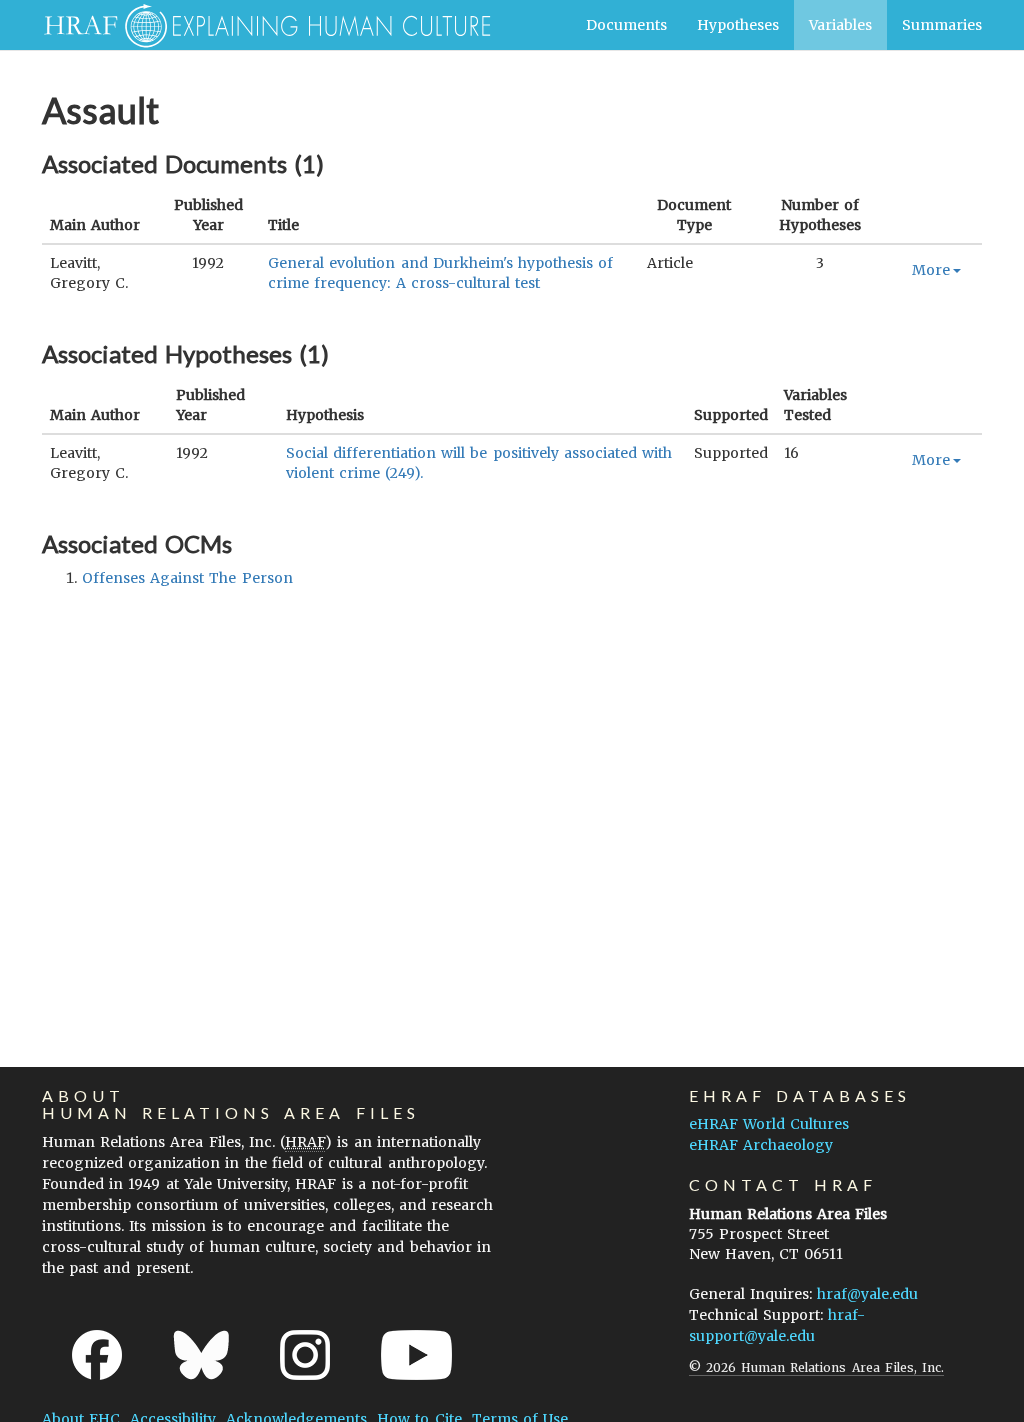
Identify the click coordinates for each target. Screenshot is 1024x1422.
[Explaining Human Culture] (259, 25)
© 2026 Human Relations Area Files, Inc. (816, 1367)
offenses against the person (187, 578)
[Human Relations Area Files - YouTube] (416, 1355)
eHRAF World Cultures (769, 1124)
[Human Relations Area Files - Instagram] (305, 1355)
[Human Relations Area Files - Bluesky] (201, 1355)
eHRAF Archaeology (761, 1145)
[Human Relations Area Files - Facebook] (97, 1355)
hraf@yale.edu (867, 1294)
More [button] (931, 270)
